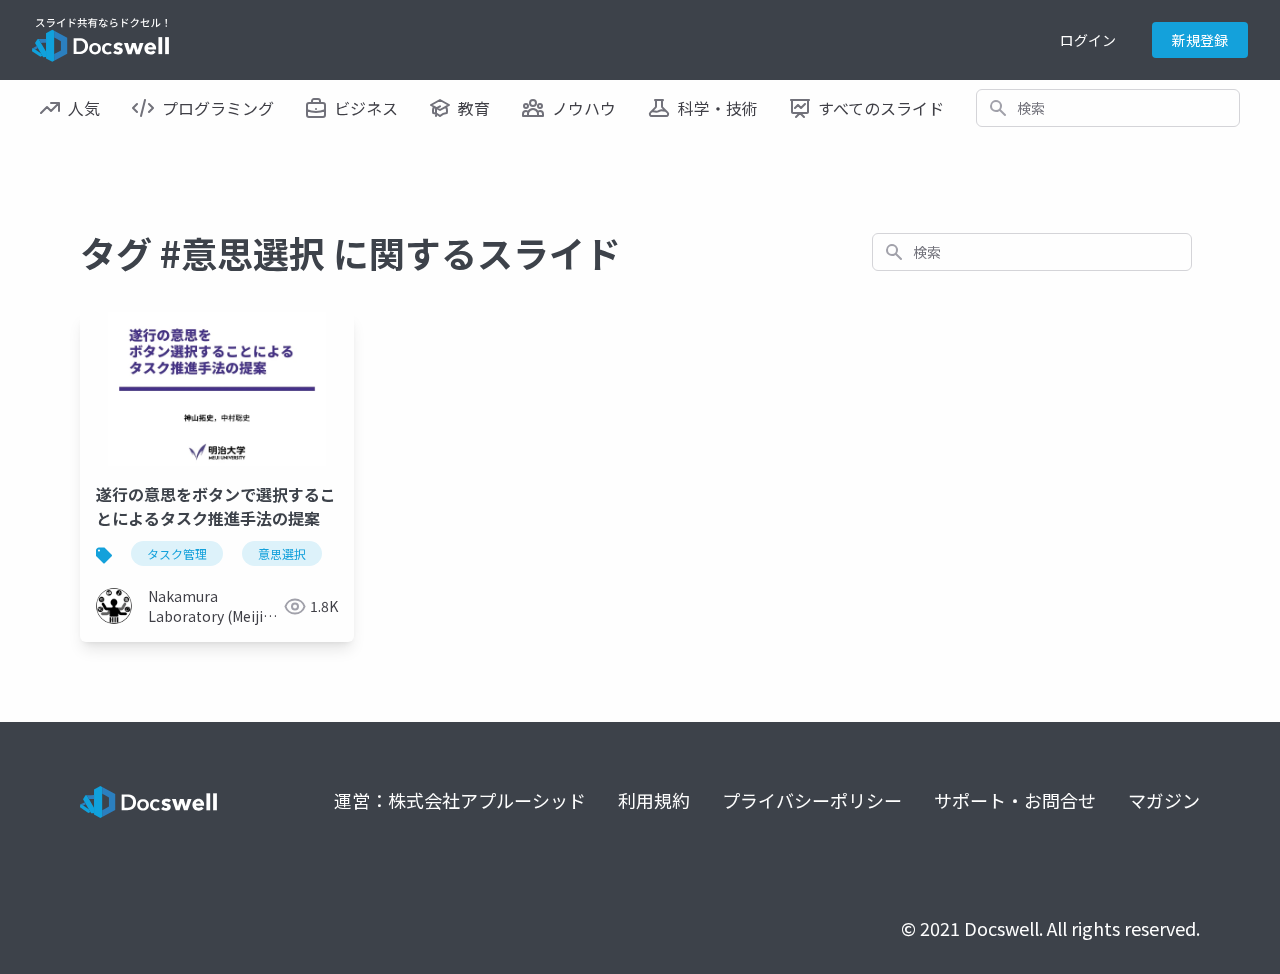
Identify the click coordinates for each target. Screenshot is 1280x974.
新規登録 (1200, 40)
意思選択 (282, 553)
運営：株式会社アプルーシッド (460, 800)
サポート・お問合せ (1015, 800)
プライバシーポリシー (812, 800)
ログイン (1088, 40)
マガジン (1164, 800)
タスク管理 (177, 553)
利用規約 (654, 800)
